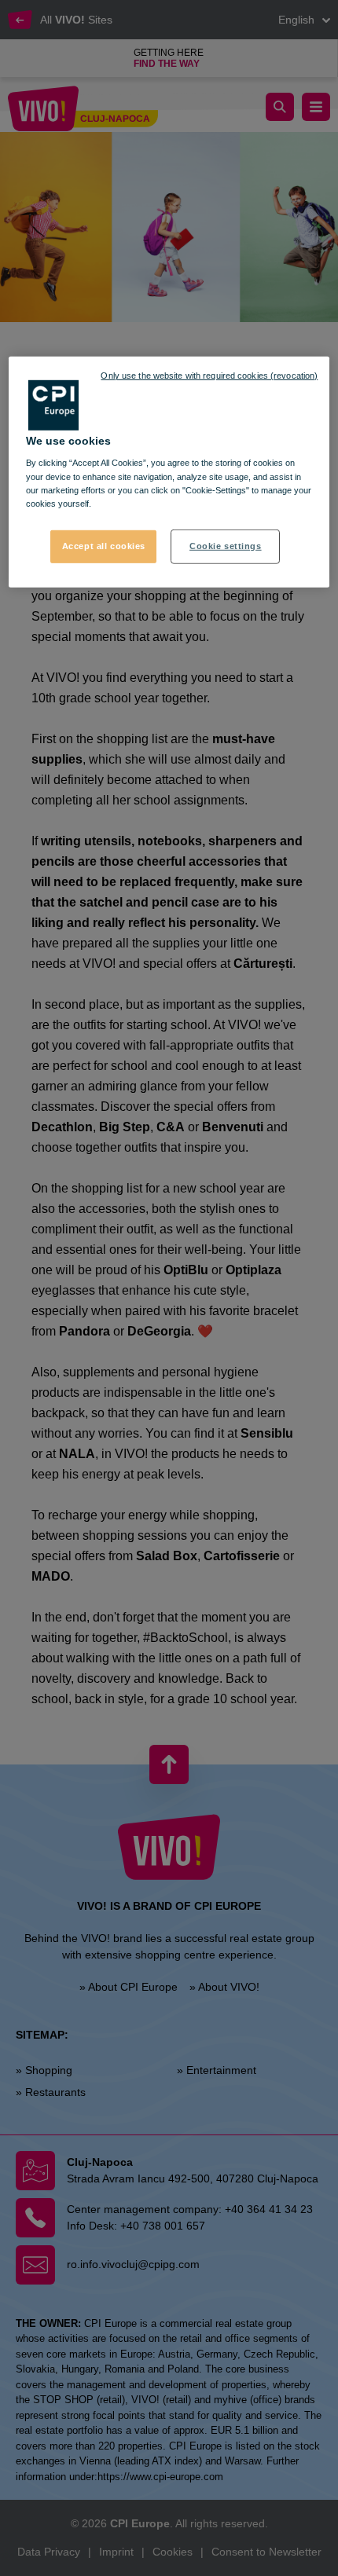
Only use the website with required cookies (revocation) (209, 376)
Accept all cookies (104, 545)
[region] (169, 472)
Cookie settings (226, 545)
